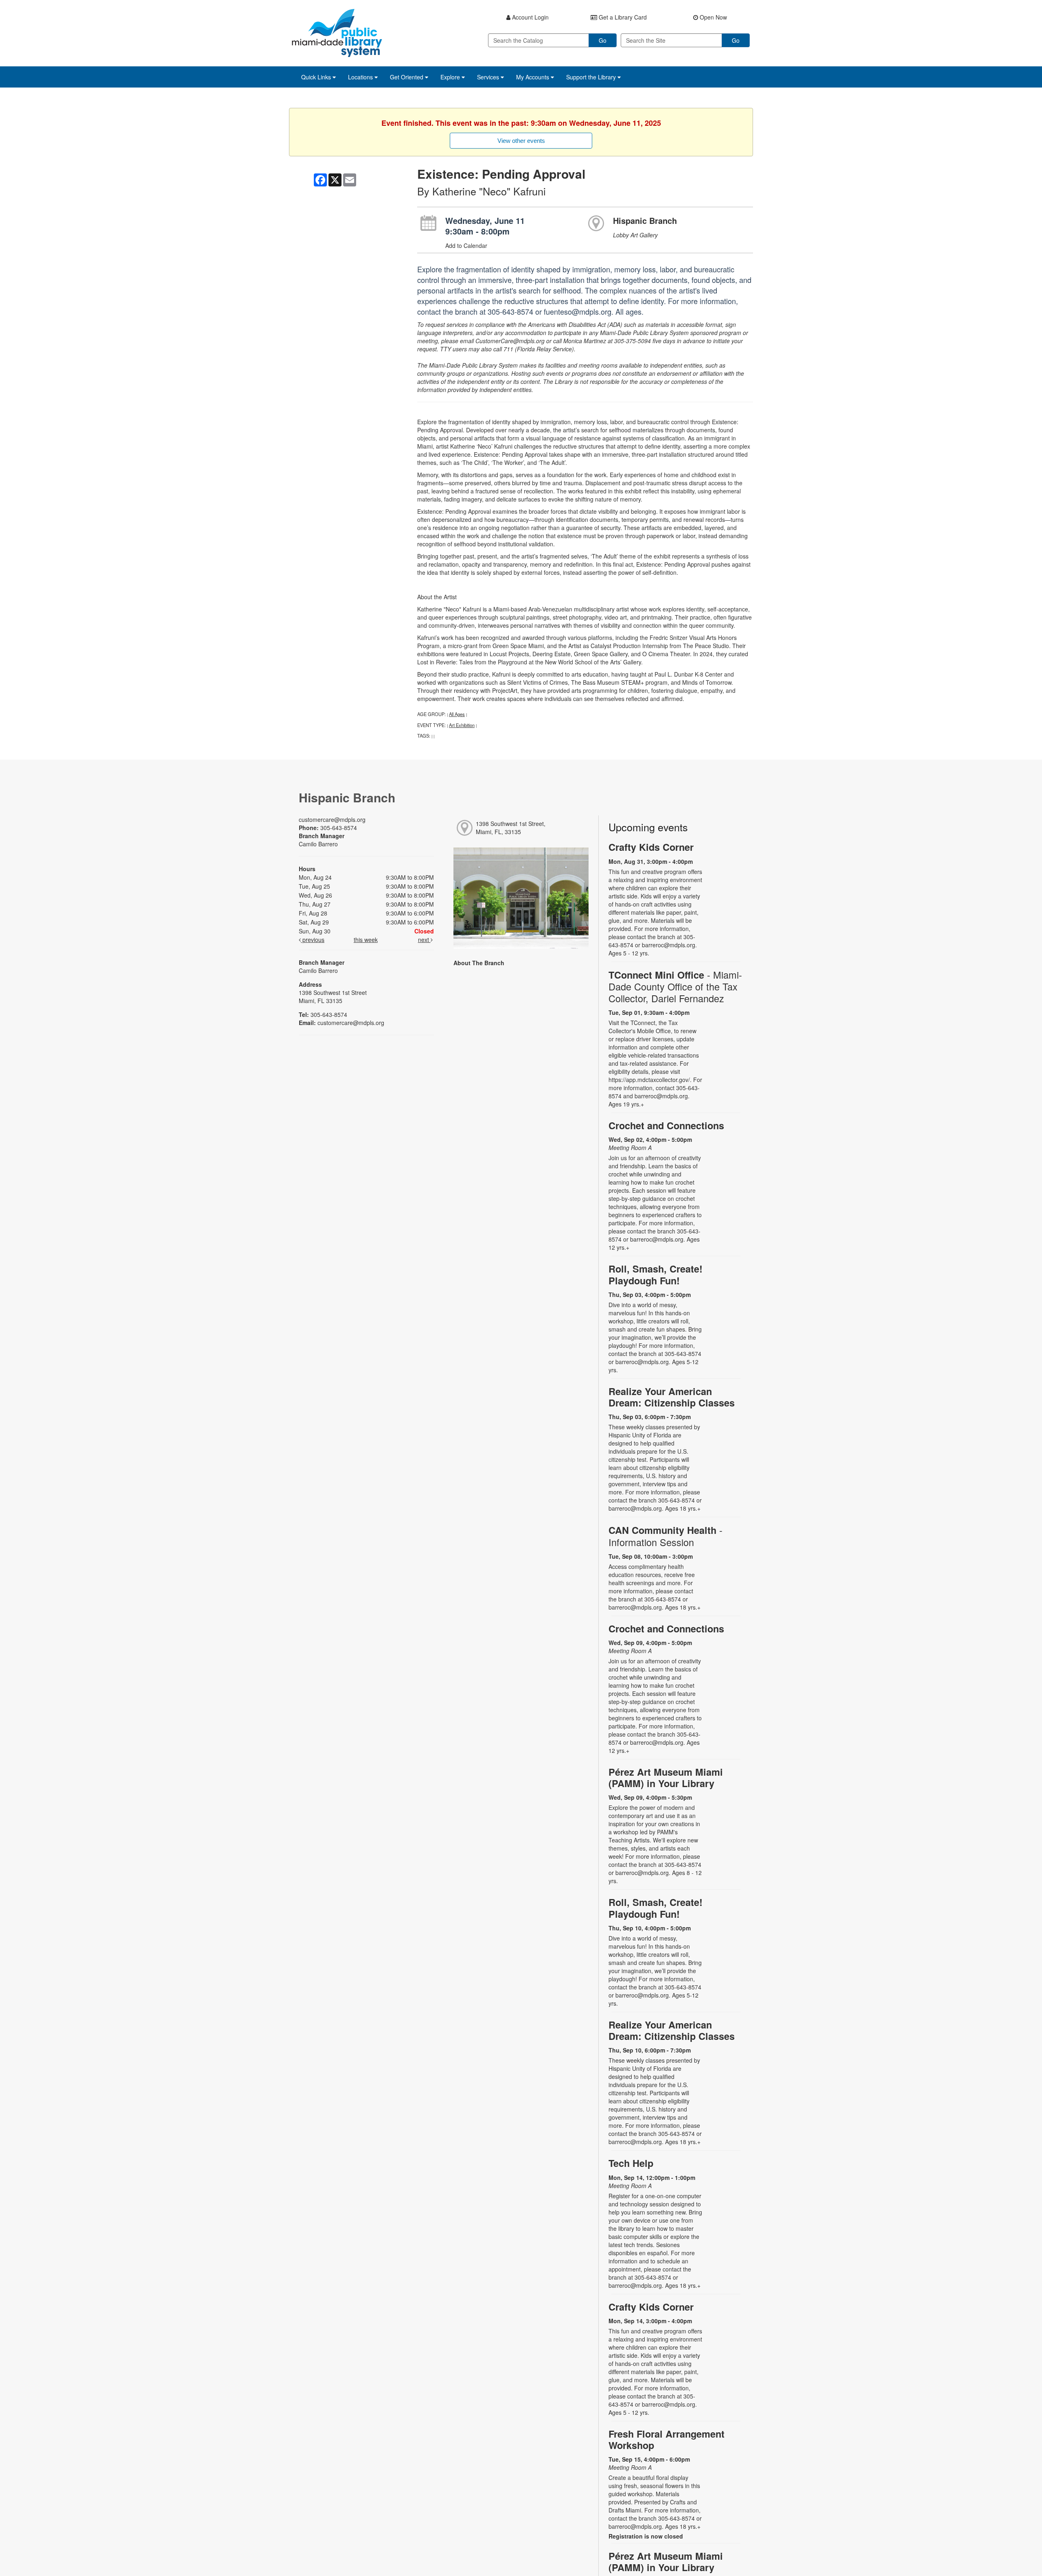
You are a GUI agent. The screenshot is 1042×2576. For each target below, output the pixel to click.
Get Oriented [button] (407, 77)
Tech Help (631, 2163)
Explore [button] (451, 77)
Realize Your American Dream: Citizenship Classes (672, 1397)
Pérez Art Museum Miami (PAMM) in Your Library (666, 1778)
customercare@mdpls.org (332, 819)
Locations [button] (361, 77)
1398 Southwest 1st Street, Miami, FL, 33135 (511, 828)
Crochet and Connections (666, 1125)
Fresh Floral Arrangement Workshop (667, 2439)
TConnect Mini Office (675, 987)
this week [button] (366, 940)
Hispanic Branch (645, 220)
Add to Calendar (466, 245)
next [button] (424, 940)
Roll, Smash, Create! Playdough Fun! (656, 1274)
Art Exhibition (462, 725)
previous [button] (313, 940)
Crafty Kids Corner (651, 847)
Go (603, 40)
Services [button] (489, 77)
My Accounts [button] (533, 77)
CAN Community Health (665, 1536)
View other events (521, 141)
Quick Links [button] (317, 77)
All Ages (457, 714)
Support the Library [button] (592, 77)
